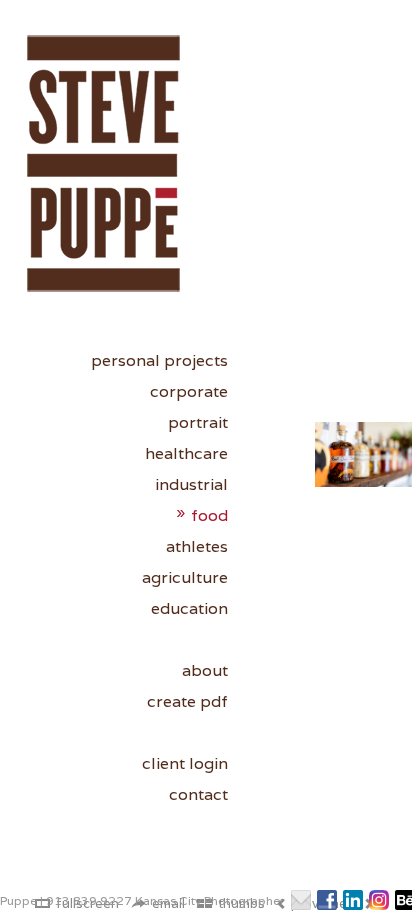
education (189, 608)
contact (198, 794)
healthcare (186, 453)
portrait (198, 422)
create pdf (187, 701)
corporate (189, 391)
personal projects (159, 360)
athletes (197, 546)
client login (185, 763)
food (209, 515)
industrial (191, 484)
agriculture (185, 577)
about (205, 670)
